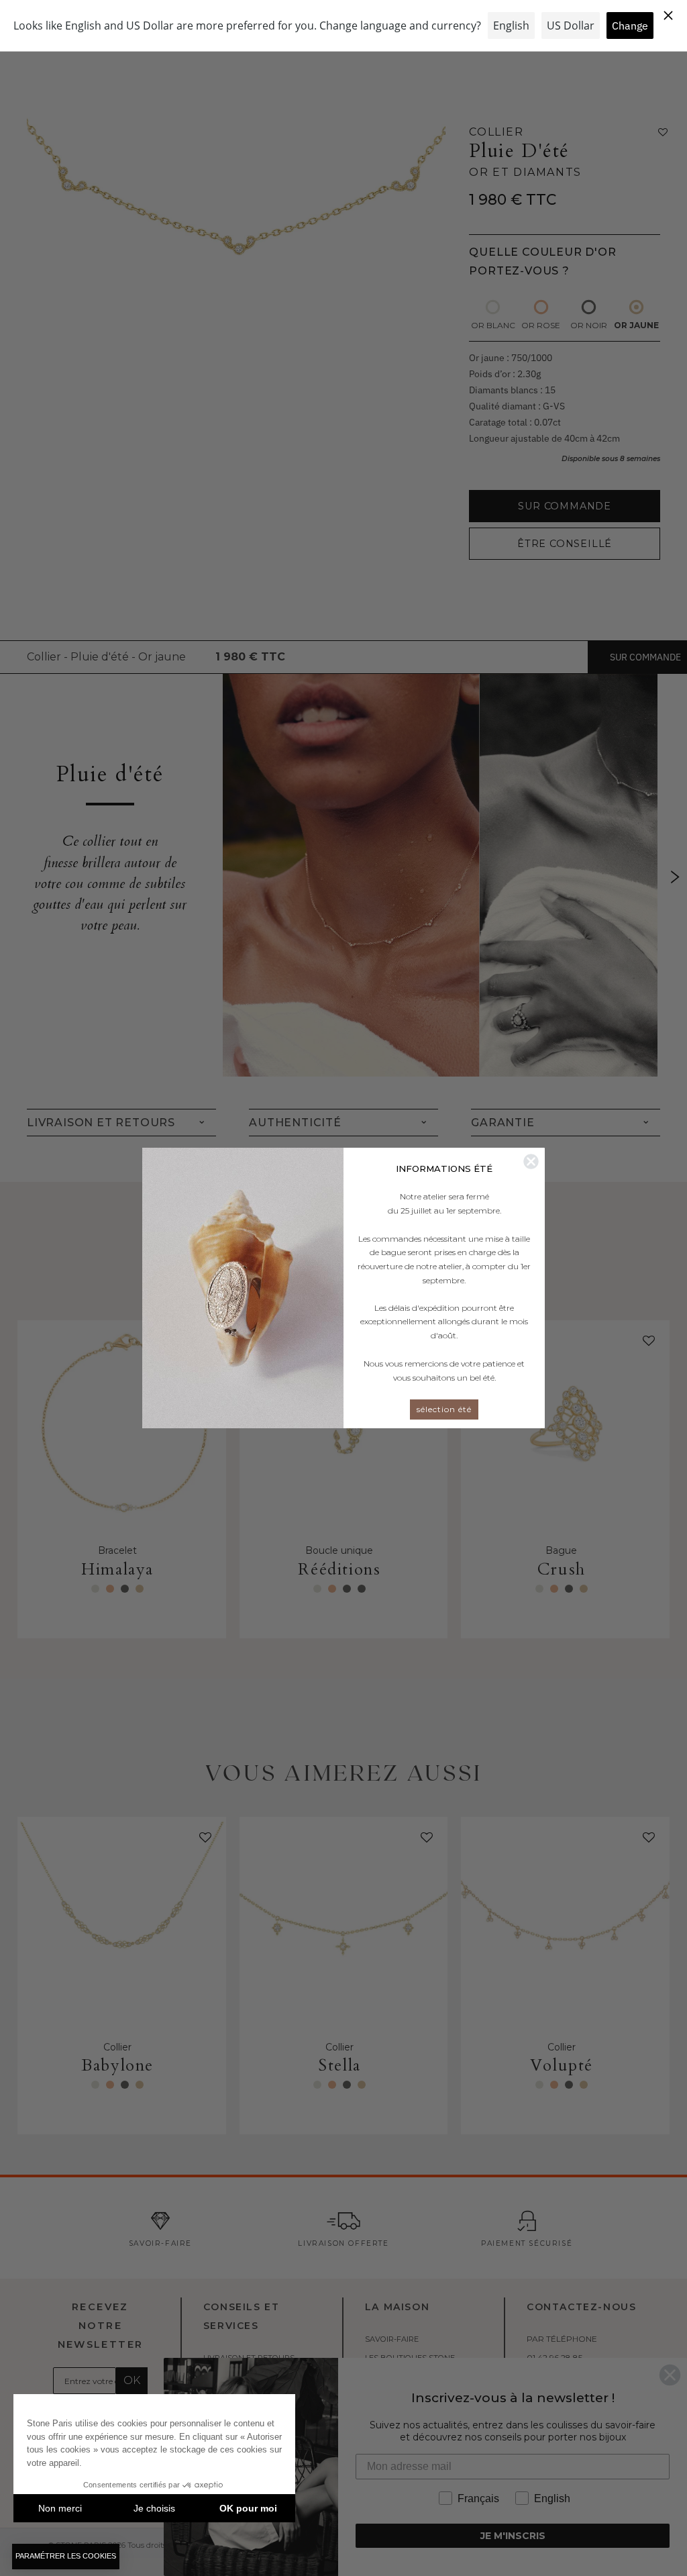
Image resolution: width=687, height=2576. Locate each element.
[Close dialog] (531, 1161)
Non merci (60, 2508)
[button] (66, 2557)
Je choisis (154, 2508)
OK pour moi (248, 2508)
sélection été (444, 1409)
